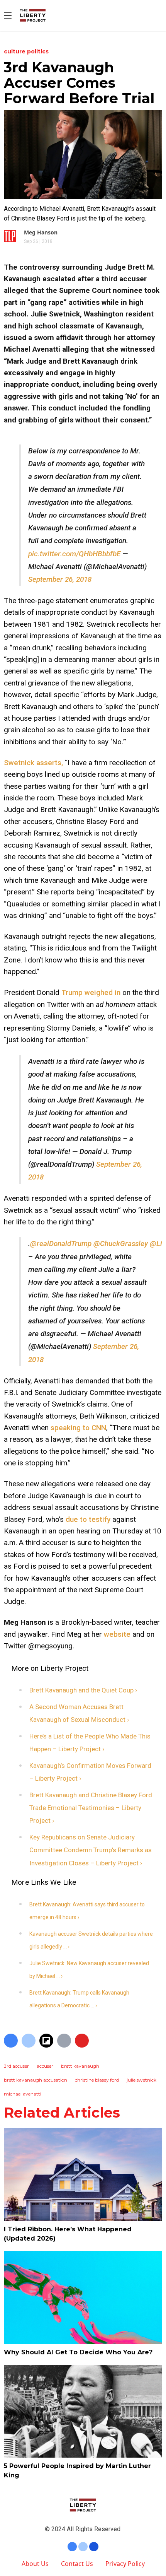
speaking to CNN (78, 1428)
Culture (15, 51)
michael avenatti (23, 2094)
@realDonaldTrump (61, 1244)
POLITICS (38, 51)
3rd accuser (16, 2066)
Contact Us (77, 2564)
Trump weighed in (91, 992)
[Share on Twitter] (29, 2041)
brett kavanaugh (80, 2066)
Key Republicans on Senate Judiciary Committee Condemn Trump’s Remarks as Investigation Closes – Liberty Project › (91, 1850)
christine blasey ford (97, 2080)
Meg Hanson (41, 232)
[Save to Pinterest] (82, 2041)
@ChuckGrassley (121, 1244)
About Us (35, 2564)
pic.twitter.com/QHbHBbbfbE (74, 554)
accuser (45, 2066)
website (117, 1634)
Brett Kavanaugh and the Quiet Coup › (83, 1690)
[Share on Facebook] (11, 2041)
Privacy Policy (125, 2564)
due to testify (88, 1519)
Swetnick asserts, (33, 763)
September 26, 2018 (60, 579)
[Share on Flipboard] (46, 2041)
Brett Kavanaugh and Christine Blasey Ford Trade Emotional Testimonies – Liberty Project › (91, 1808)
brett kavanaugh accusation (36, 2080)
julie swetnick (141, 2080)
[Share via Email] (64, 2041)
